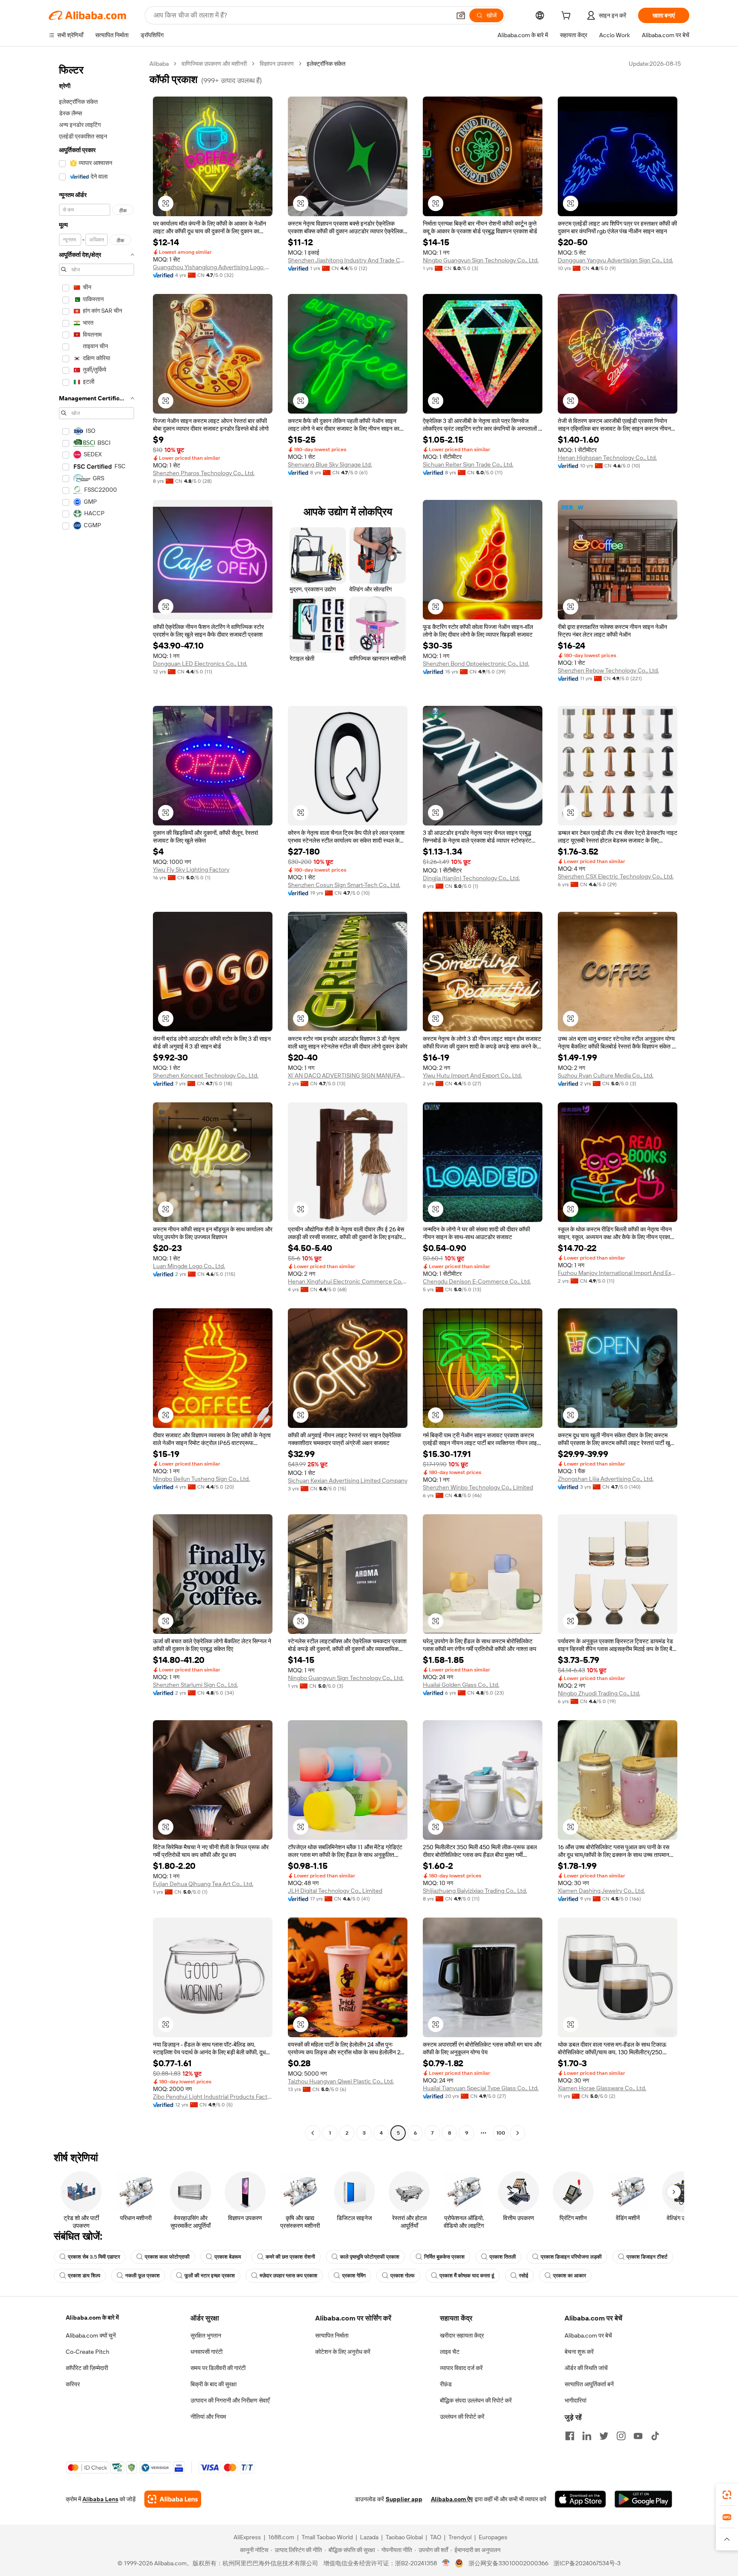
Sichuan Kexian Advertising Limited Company (348, 1480)
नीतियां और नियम (208, 2417)
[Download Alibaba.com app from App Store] (580, 2499)
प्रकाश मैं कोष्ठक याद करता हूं (467, 2276)
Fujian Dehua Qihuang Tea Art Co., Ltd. (203, 1884)
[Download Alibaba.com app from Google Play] (643, 2499)
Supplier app (404, 2499)
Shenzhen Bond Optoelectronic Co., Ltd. (476, 664)
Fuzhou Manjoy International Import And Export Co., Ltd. (618, 1273)
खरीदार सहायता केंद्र (462, 2335)
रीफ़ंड (446, 2384)
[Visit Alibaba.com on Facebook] (570, 2436)
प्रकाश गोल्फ (403, 2276)
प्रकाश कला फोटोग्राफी (167, 2257)
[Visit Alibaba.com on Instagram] (621, 2436)
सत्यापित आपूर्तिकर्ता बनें (589, 2384)
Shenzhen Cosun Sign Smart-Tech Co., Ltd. (344, 885)
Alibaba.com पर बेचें (588, 2335)
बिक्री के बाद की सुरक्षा (214, 2384)
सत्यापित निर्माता (332, 2335)
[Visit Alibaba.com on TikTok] (655, 2436)
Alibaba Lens (100, 2499)
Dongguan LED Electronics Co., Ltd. (200, 664)
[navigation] (97, 1099)
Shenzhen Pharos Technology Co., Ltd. (204, 473)
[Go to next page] (518, 2133)
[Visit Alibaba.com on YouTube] (638, 2436)
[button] (461, 15)
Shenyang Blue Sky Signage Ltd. (330, 464)
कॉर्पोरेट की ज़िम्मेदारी (87, 2368)
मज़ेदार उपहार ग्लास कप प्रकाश (288, 2276)
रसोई (524, 2276)
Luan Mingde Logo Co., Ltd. (189, 1266)
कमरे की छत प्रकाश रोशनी (290, 2257)
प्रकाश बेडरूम (228, 2257)
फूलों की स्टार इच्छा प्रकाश (210, 2276)
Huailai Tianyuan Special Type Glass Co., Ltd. (481, 2088)
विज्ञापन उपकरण (277, 64)
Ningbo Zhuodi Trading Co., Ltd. (599, 1693)
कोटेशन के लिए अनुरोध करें (343, 2352)
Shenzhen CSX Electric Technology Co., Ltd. (616, 876)
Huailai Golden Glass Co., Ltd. (461, 1685)
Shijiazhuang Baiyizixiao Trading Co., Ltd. (475, 1891)
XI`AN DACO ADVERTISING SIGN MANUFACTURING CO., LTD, (348, 1075)
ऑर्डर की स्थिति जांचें (586, 2368)
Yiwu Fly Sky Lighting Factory (191, 869)
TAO (436, 2537)
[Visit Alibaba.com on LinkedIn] (587, 2436)
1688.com (281, 2537)
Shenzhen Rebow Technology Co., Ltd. (608, 670)
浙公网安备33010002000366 (508, 2563)
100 (501, 2133)
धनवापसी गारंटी (206, 2352)
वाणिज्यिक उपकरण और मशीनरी (214, 64)
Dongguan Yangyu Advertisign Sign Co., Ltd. (615, 260)
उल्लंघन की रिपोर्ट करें (462, 2417)
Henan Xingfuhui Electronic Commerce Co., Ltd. (348, 1281)
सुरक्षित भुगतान (206, 2335)
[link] (727, 2495)
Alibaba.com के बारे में (92, 2318)
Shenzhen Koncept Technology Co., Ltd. (206, 1075)
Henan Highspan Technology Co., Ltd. (607, 458)
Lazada (369, 2537)
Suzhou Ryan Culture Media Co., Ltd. (606, 1075)
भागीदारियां (575, 2400)
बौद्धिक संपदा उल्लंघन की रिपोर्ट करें (476, 2400)
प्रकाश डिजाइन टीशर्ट (647, 2257)
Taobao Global (404, 2537)
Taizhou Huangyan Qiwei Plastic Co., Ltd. (341, 2081)
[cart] (568, 17)
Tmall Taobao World (327, 2537)
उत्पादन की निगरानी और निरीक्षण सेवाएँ (230, 2400)
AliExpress (247, 2537)
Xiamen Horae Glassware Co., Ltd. (602, 2088)
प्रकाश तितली (503, 2257)
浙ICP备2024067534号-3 (587, 2563)
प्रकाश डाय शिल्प (84, 2276)
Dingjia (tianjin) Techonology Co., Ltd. (471, 878)
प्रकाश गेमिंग (354, 2276)
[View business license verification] (446, 2563)
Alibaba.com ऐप (452, 2499)
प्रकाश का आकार (570, 2276)
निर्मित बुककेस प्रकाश (444, 2257)
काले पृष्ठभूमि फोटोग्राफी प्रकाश (370, 2257)
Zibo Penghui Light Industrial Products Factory (213, 2097)
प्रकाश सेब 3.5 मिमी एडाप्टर (94, 2257)
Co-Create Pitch (88, 2352)
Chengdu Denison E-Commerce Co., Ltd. (477, 1281)
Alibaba (159, 64)
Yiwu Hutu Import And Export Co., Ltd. (472, 1075)
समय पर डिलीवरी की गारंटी (218, 2368)
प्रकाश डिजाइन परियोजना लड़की (571, 2257)
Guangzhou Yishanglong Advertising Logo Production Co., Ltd (213, 267)
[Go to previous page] (313, 2133)
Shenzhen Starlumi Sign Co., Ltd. (195, 1685)
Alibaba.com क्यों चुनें (91, 2335)
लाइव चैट (450, 2352)
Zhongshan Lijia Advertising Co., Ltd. (606, 1479)
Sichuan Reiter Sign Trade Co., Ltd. (468, 464)
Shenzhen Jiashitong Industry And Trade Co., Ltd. (348, 260)
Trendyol (460, 2537)
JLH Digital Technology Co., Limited (335, 1891)
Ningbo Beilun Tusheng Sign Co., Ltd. (201, 1479)
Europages (493, 2537)
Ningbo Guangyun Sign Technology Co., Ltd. (481, 260)
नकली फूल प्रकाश (142, 2276)
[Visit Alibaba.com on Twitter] (604, 2436)
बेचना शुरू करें (579, 2352)
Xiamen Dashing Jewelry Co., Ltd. (601, 1891)
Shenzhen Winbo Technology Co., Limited (478, 1487)
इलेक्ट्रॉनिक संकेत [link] (326, 64)
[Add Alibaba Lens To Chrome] (173, 2499)
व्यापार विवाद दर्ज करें (461, 2368)
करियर (73, 2384)
